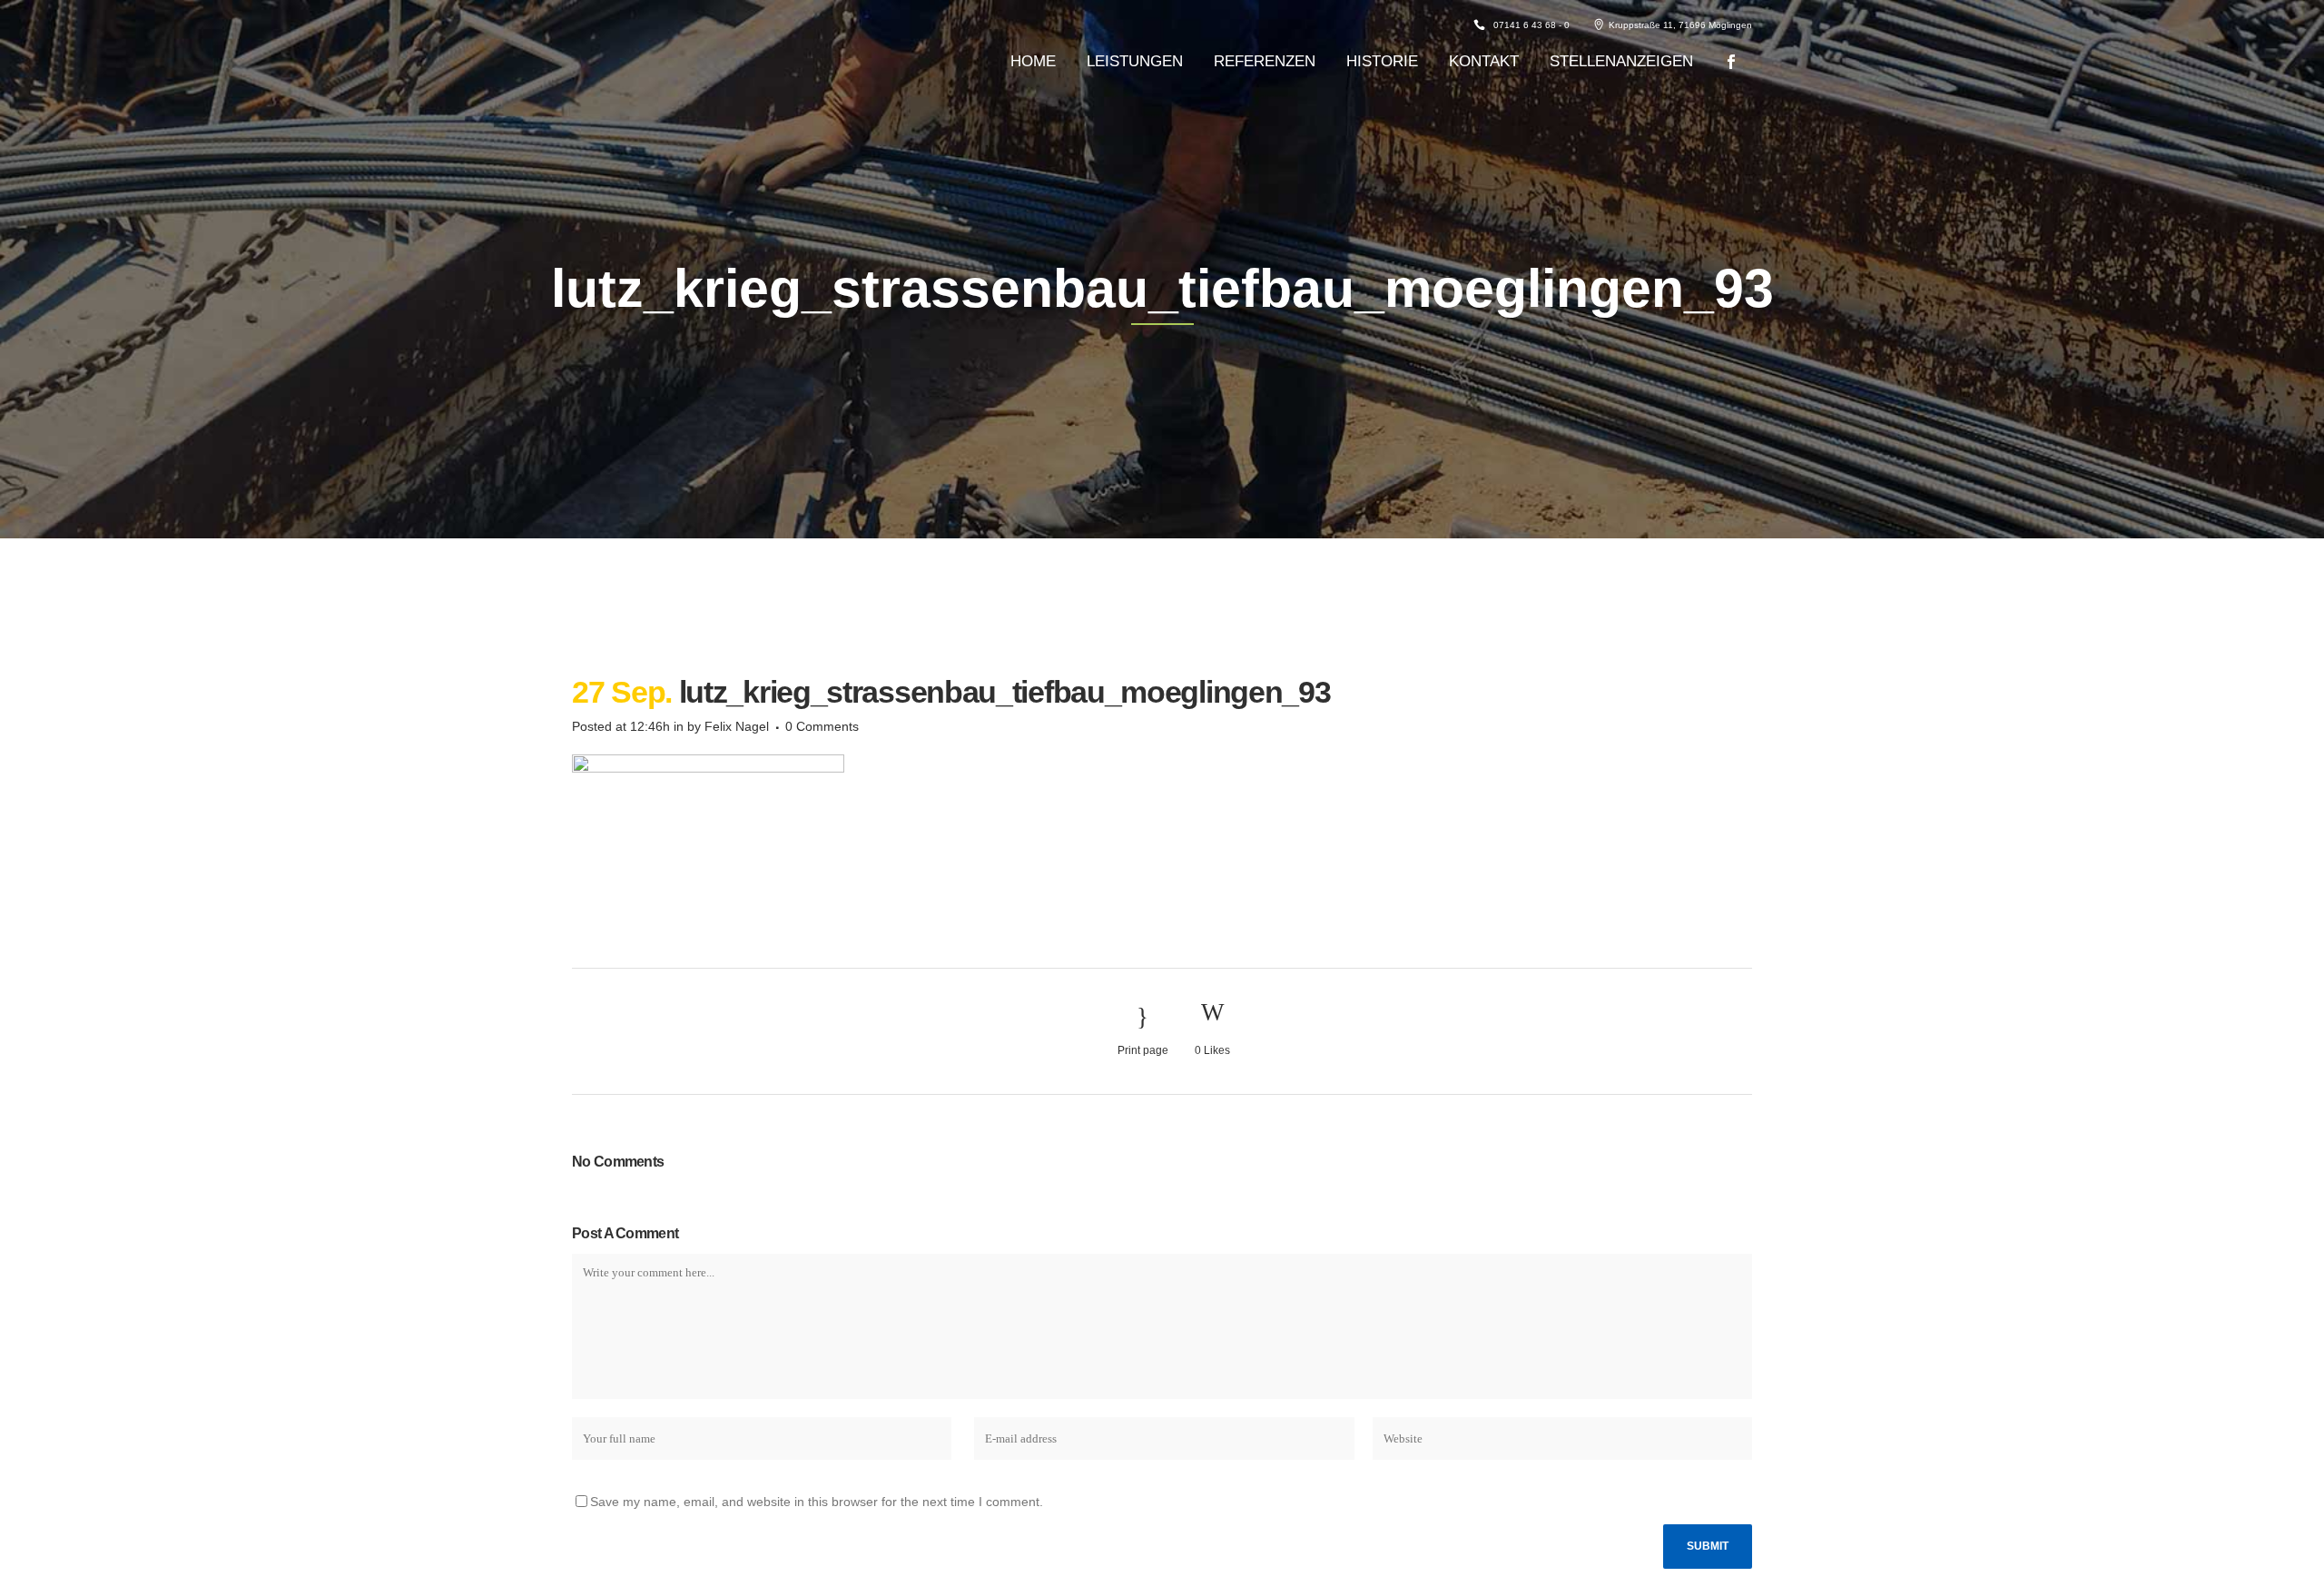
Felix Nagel (737, 726)
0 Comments (822, 726)
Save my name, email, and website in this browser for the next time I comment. (817, 1502)
